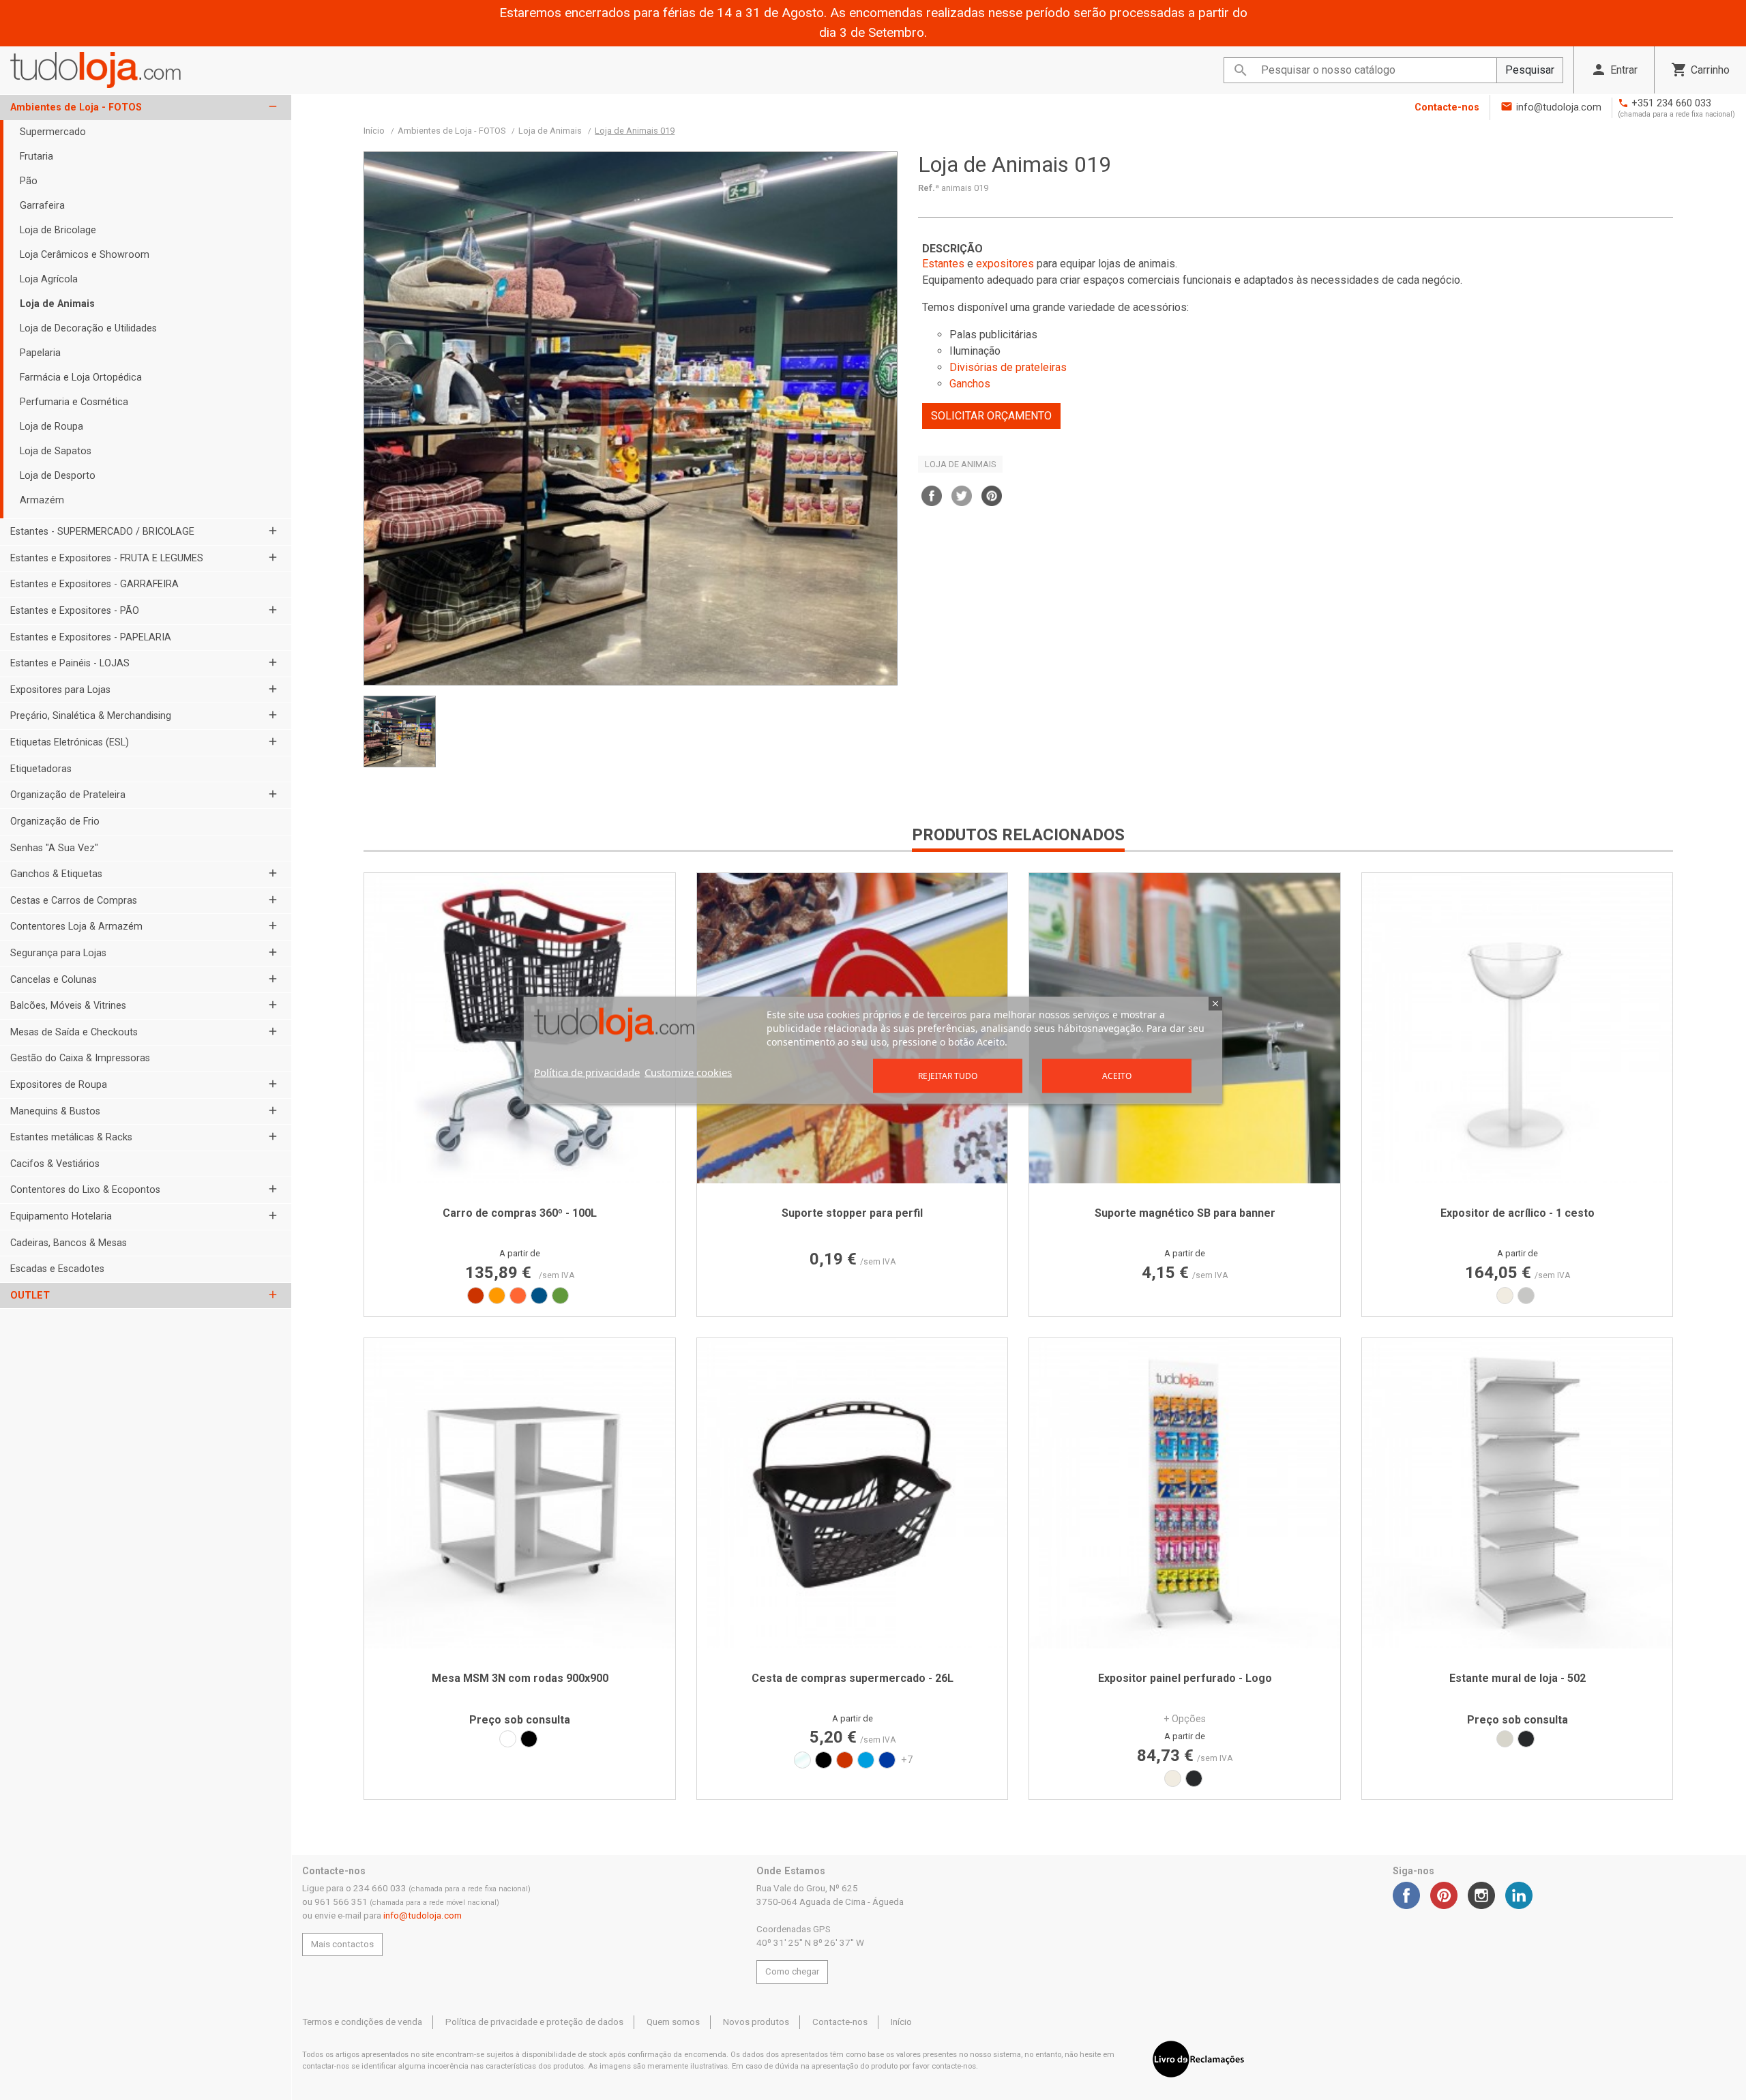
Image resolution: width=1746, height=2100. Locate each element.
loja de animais (960, 464)
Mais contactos (342, 1944)
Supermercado (53, 132)
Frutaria (36, 157)
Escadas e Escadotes (57, 1269)
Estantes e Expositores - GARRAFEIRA (94, 584)
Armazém (42, 500)
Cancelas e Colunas (54, 980)
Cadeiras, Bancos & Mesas (69, 1243)
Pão (29, 181)
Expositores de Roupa (59, 1085)
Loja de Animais (57, 304)
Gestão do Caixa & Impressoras (80, 1058)
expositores (1005, 264)
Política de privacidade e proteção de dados (534, 2022)
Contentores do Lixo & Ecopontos (85, 1190)
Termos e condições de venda (362, 2022)
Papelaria (40, 353)
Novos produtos (756, 2022)
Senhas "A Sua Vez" (54, 848)
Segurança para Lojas (58, 953)
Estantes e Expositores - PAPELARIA (91, 637)
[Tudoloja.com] (95, 70)
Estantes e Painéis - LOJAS (70, 663)
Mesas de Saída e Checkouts (74, 1032)
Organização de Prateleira (68, 795)
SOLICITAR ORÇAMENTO (991, 416)
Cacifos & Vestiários (55, 1164)
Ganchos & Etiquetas (56, 874)
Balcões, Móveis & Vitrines (68, 1006)
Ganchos (970, 384)
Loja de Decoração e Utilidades (88, 328)
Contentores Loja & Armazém (76, 927)
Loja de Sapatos (56, 451)
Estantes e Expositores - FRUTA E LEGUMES (107, 558)
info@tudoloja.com (1559, 107)
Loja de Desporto (58, 476)
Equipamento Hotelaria (61, 1216)
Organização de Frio (55, 822)
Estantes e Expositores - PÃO (75, 611)
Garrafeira (42, 206)
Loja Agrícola (49, 279)
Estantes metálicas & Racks (71, 1137)
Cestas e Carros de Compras (74, 901)
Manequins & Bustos (55, 1111)
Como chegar (792, 1971)
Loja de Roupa (51, 427)
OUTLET (30, 1296)
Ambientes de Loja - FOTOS (76, 107)
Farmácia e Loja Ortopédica (81, 378)
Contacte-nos (1447, 107)
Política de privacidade (587, 1071)
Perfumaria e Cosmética (74, 402)
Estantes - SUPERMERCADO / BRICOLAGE (102, 532)
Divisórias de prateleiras (1008, 367)
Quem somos (673, 2022)
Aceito (1117, 1075)
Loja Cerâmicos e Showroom (85, 255)
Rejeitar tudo (948, 1075)
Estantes (943, 264)
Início (901, 2022)
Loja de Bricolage (58, 230)
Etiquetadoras (41, 769)
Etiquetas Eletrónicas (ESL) (70, 742)
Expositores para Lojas (60, 690)
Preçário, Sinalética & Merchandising (91, 716)
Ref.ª (929, 188)
